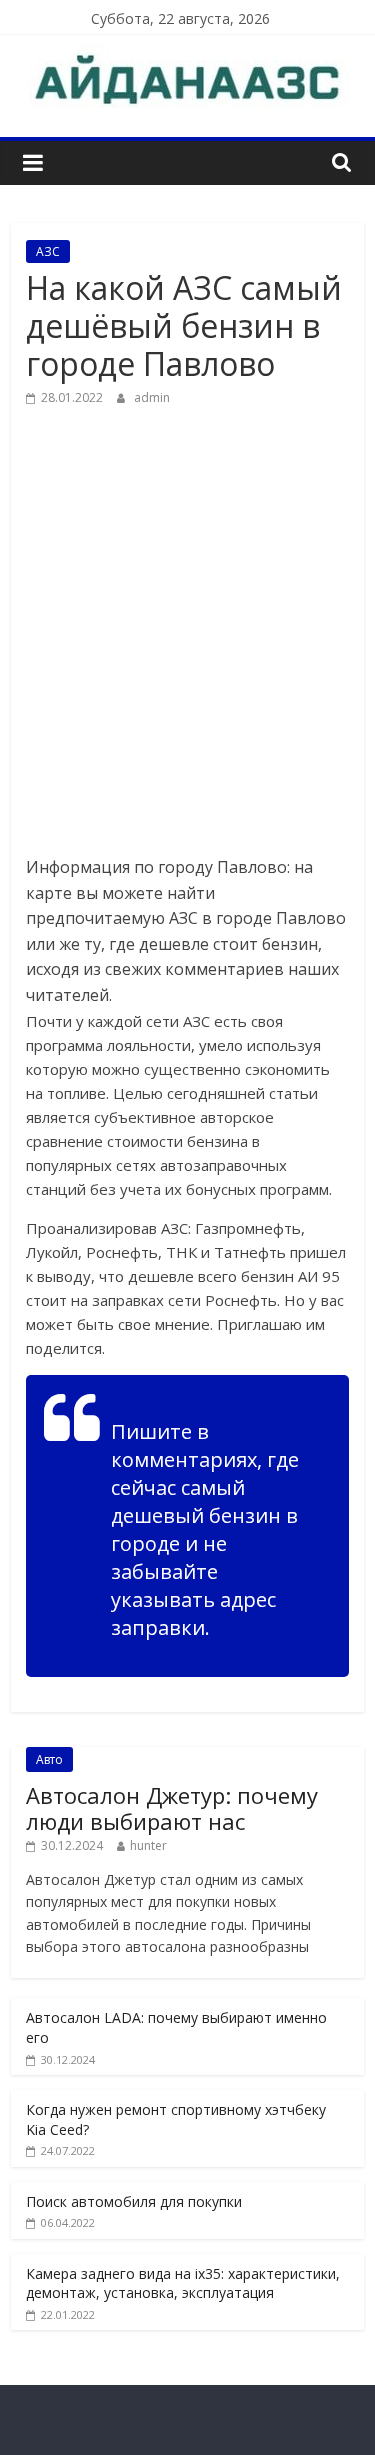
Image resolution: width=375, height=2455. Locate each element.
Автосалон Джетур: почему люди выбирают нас (172, 1808)
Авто (49, 1759)
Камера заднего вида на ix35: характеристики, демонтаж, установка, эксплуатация (183, 2283)
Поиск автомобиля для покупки (134, 2201)
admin (152, 397)
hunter (148, 1845)
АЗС (48, 251)
